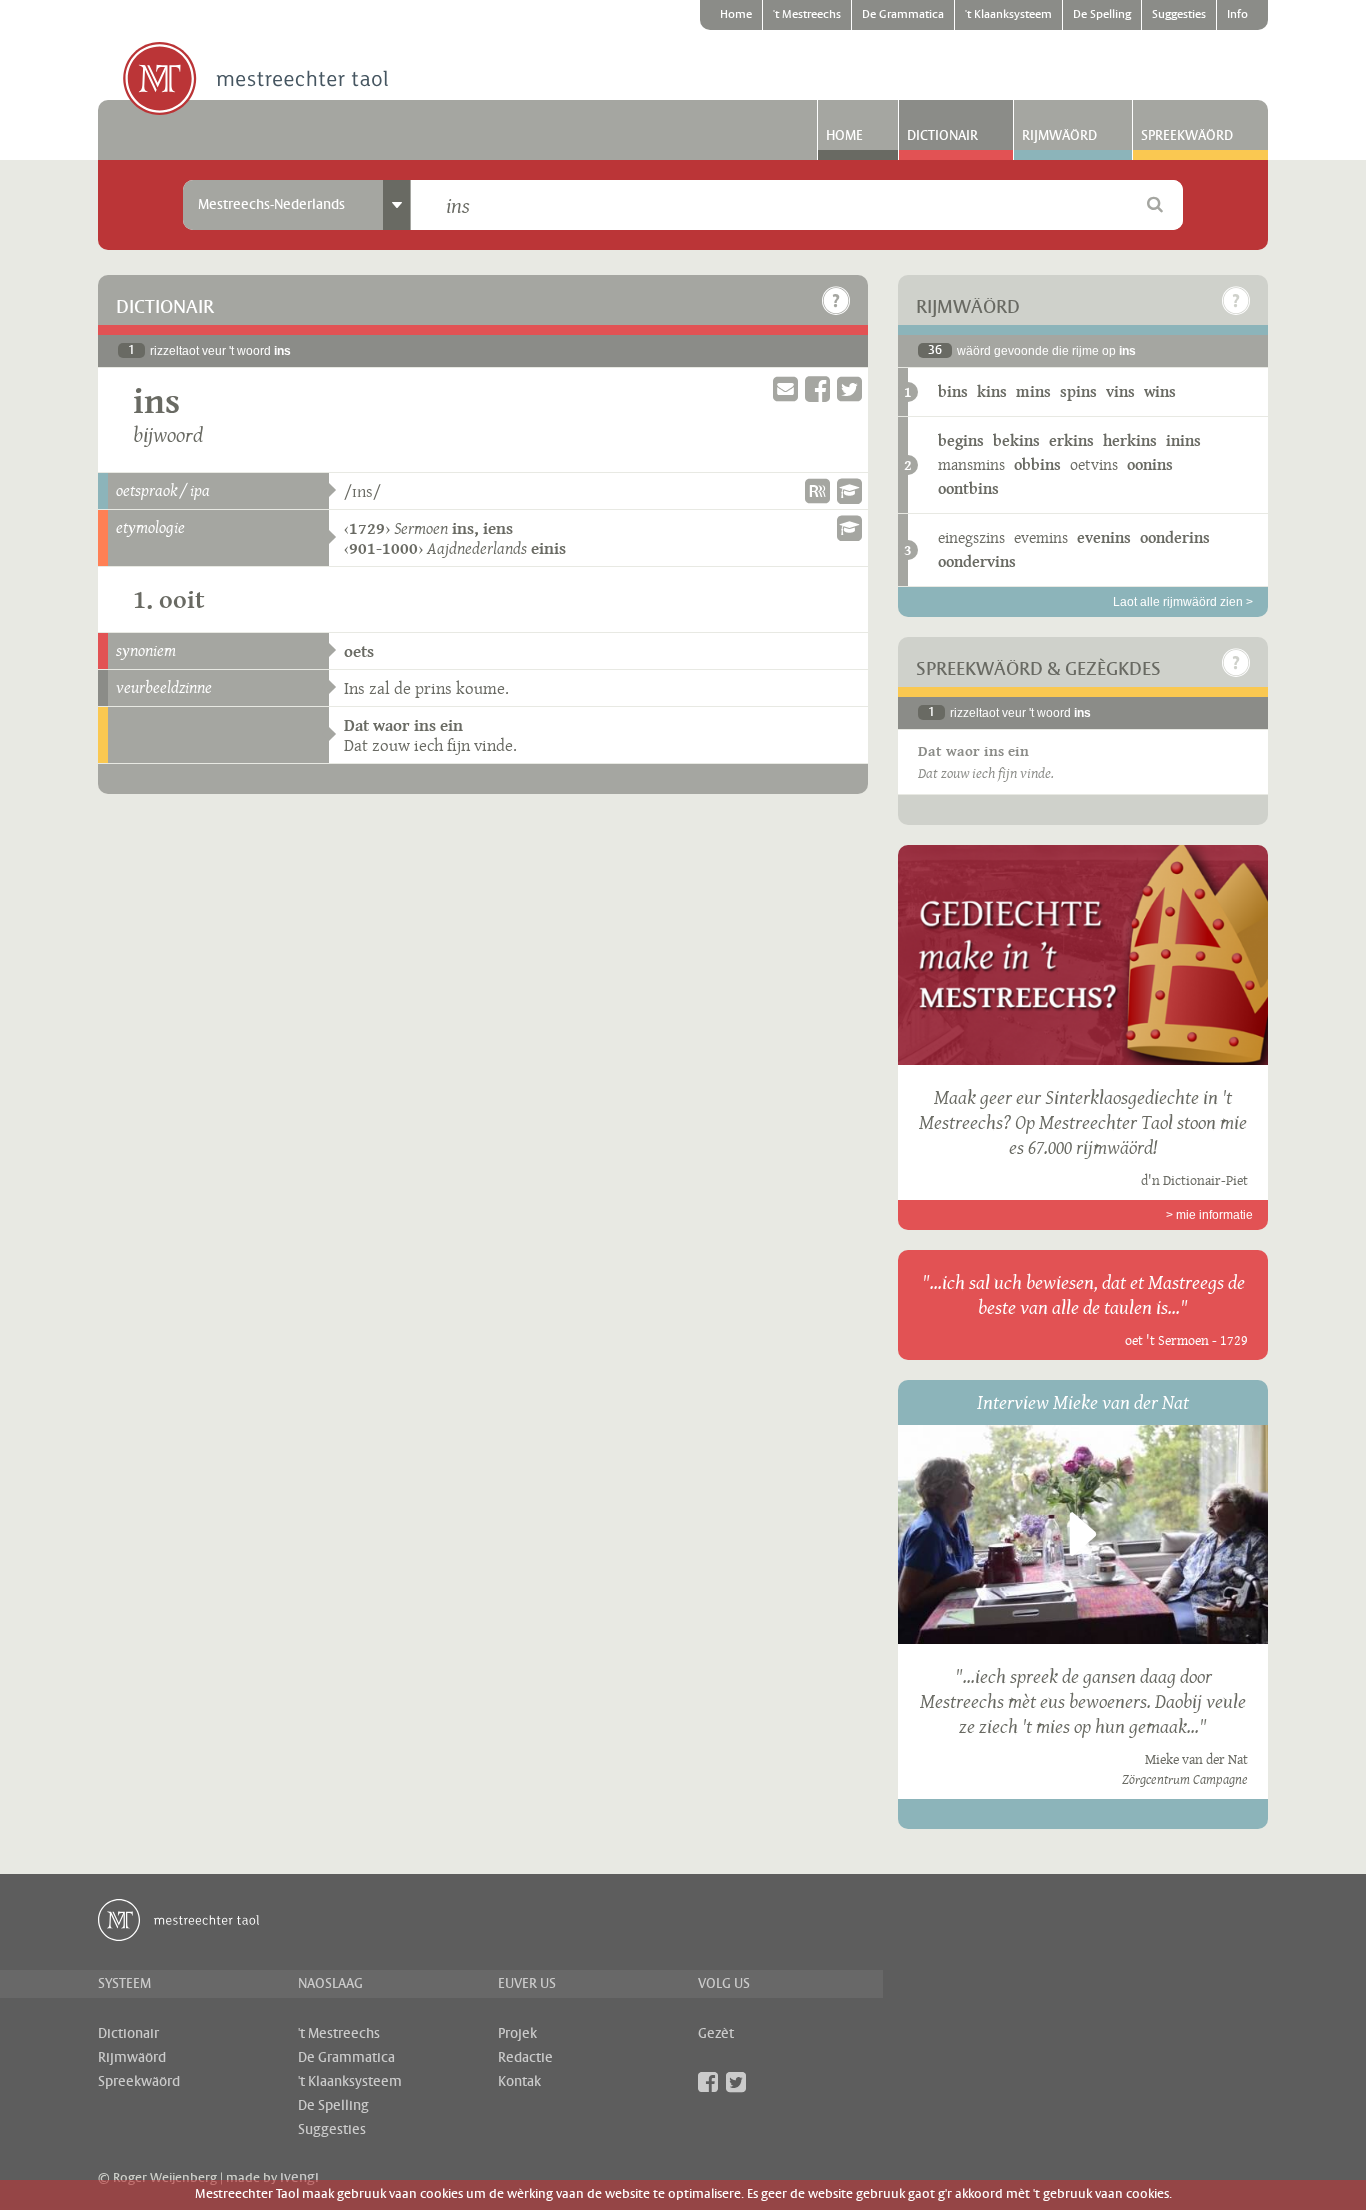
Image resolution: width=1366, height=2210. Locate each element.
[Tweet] (849, 389)
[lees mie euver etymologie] (849, 528)
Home (736, 15)
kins (992, 391)
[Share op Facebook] (817, 389)
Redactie (525, 2058)
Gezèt (716, 2034)
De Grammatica (903, 15)
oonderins (1175, 537)
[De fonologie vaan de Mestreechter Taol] (849, 491)
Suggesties (1179, 15)
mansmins (971, 464)
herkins (1130, 440)
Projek (517, 2034)
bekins (1016, 440)
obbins (1037, 464)
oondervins (977, 561)
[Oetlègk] (836, 301)
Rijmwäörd (1059, 136)
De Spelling (1102, 15)
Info (1237, 15)
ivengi (299, 2178)
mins (1033, 391)
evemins (1041, 537)
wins (1160, 391)
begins (961, 440)
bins (953, 391)
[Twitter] (736, 2082)
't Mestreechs (807, 15)
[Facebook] (708, 2082)
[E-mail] (785, 389)
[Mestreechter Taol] (255, 80)
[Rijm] (817, 491)
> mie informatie (1209, 1215)
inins (1183, 440)
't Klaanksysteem (1008, 15)
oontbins (968, 488)
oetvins (1094, 464)
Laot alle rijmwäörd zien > (1183, 602)
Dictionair (942, 136)
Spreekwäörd (1187, 136)
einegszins (971, 537)
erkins (1071, 440)
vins (1120, 391)
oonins (1150, 464)
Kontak (519, 2082)
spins (1078, 391)
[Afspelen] (1083, 1534)
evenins (1104, 537)
